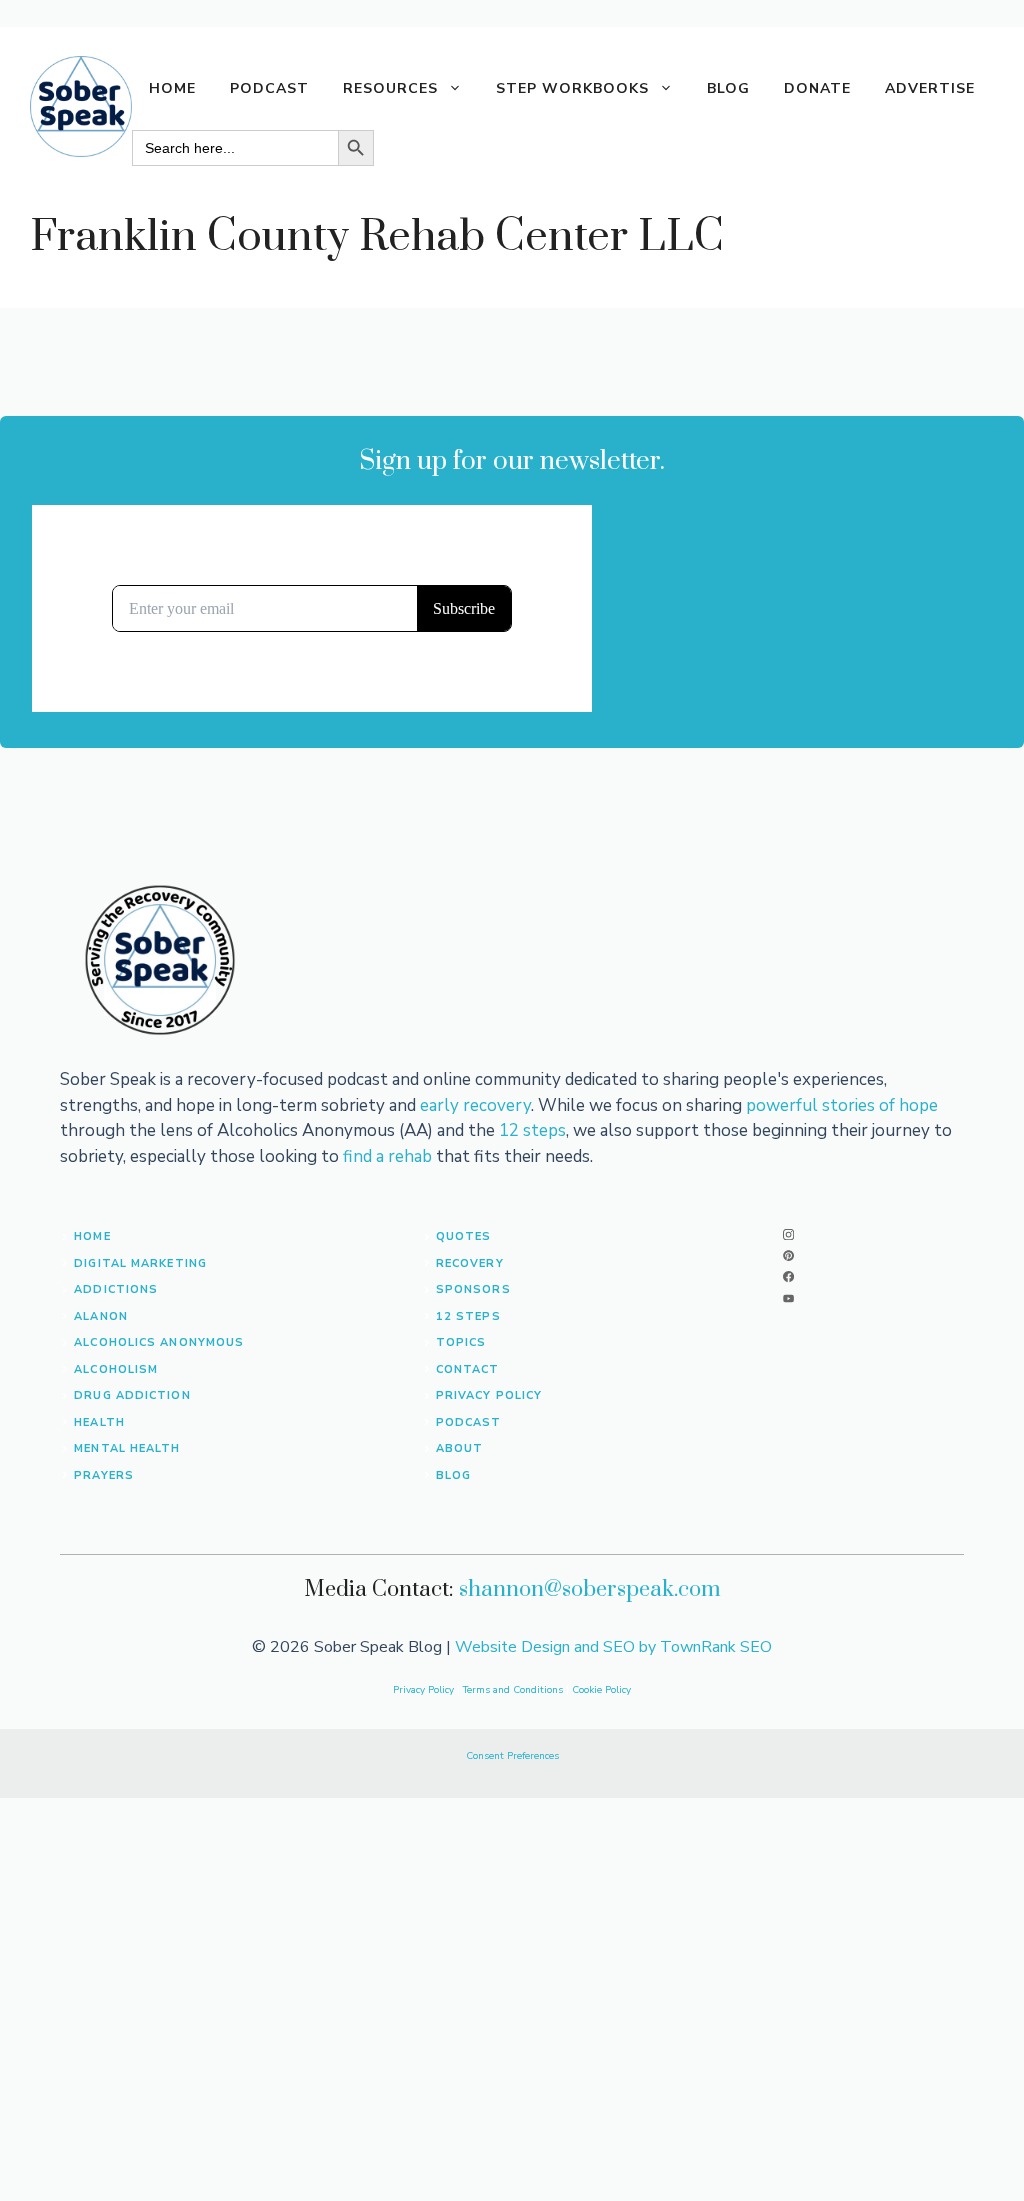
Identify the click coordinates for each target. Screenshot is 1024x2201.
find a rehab (387, 1156)
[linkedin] (788, 1298)
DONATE (817, 88)
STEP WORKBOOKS (572, 88)
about (460, 1448)
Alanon (101, 1316)
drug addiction (132, 1395)
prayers (104, 1475)
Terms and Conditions (514, 1690)
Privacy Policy (489, 1395)
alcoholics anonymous (159, 1342)
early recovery (475, 1105)
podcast (469, 1422)
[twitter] (788, 1255)
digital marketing (140, 1263)
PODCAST (269, 88)
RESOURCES (390, 88)
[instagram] (788, 1234)
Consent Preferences (512, 1756)
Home (172, 88)
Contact (468, 1369)
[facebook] (788, 1276)
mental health (127, 1448)
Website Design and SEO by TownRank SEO (613, 1647)
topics (461, 1342)
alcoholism (116, 1369)
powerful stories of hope (842, 1105)
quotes (464, 1236)
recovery (470, 1263)
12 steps (532, 1130)
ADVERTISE (930, 88)
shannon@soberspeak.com (590, 1589)
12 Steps (468, 1316)
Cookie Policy (601, 1690)
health (99, 1422)
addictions (116, 1289)
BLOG (728, 88)
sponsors (473, 1289)
